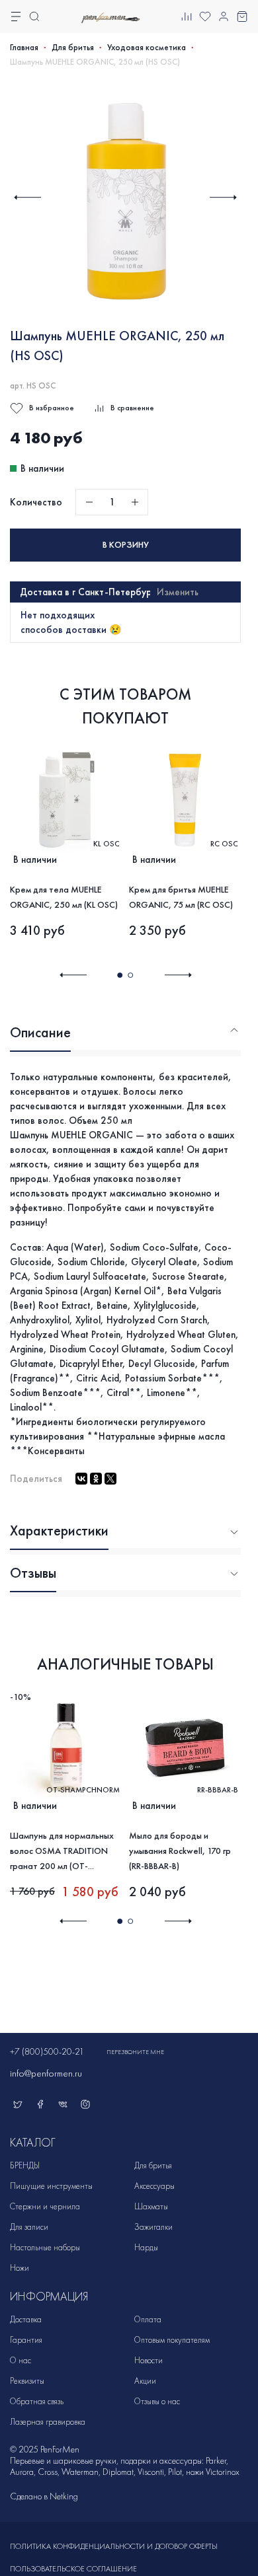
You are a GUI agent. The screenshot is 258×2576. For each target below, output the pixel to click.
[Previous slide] (27, 197)
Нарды (146, 2247)
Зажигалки (153, 2227)
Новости (149, 2360)
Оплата (148, 2319)
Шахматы (151, 2206)
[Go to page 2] (130, 975)
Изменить (178, 592)
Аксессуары (154, 2186)
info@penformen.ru (46, 2073)
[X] (110, 1479)
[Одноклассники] (96, 1479)
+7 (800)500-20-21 (47, 2052)
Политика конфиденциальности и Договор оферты (114, 2546)
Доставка (26, 2319)
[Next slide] (223, 197)
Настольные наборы (45, 2247)
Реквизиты (27, 2381)
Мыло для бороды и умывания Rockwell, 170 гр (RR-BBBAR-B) (180, 1850)
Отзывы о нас (157, 2401)
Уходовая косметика (147, 48)
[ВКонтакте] (81, 1479)
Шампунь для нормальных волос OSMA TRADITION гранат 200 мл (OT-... (62, 1850)
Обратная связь (37, 2401)
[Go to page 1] (120, 975)
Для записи (29, 2227)
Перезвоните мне (135, 2052)
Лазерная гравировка (48, 2422)
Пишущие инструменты (51, 2186)
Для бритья (73, 48)
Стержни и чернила (45, 2206)
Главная (24, 48)
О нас (21, 2360)
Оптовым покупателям (172, 2340)
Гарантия (26, 2340)
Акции (145, 2381)
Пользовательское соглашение (73, 2569)
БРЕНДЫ (25, 2165)
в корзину (126, 545)
